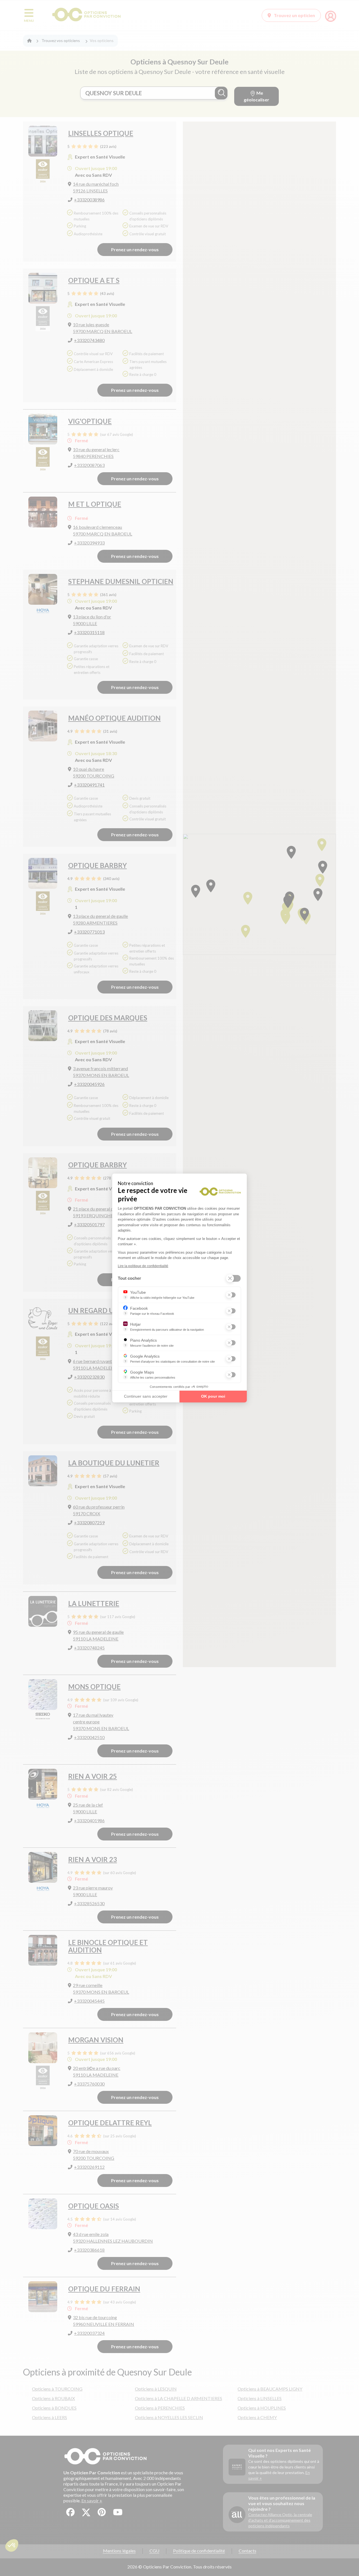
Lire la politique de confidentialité (143, 1266)
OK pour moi (213, 1396)
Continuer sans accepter (146, 1396)
